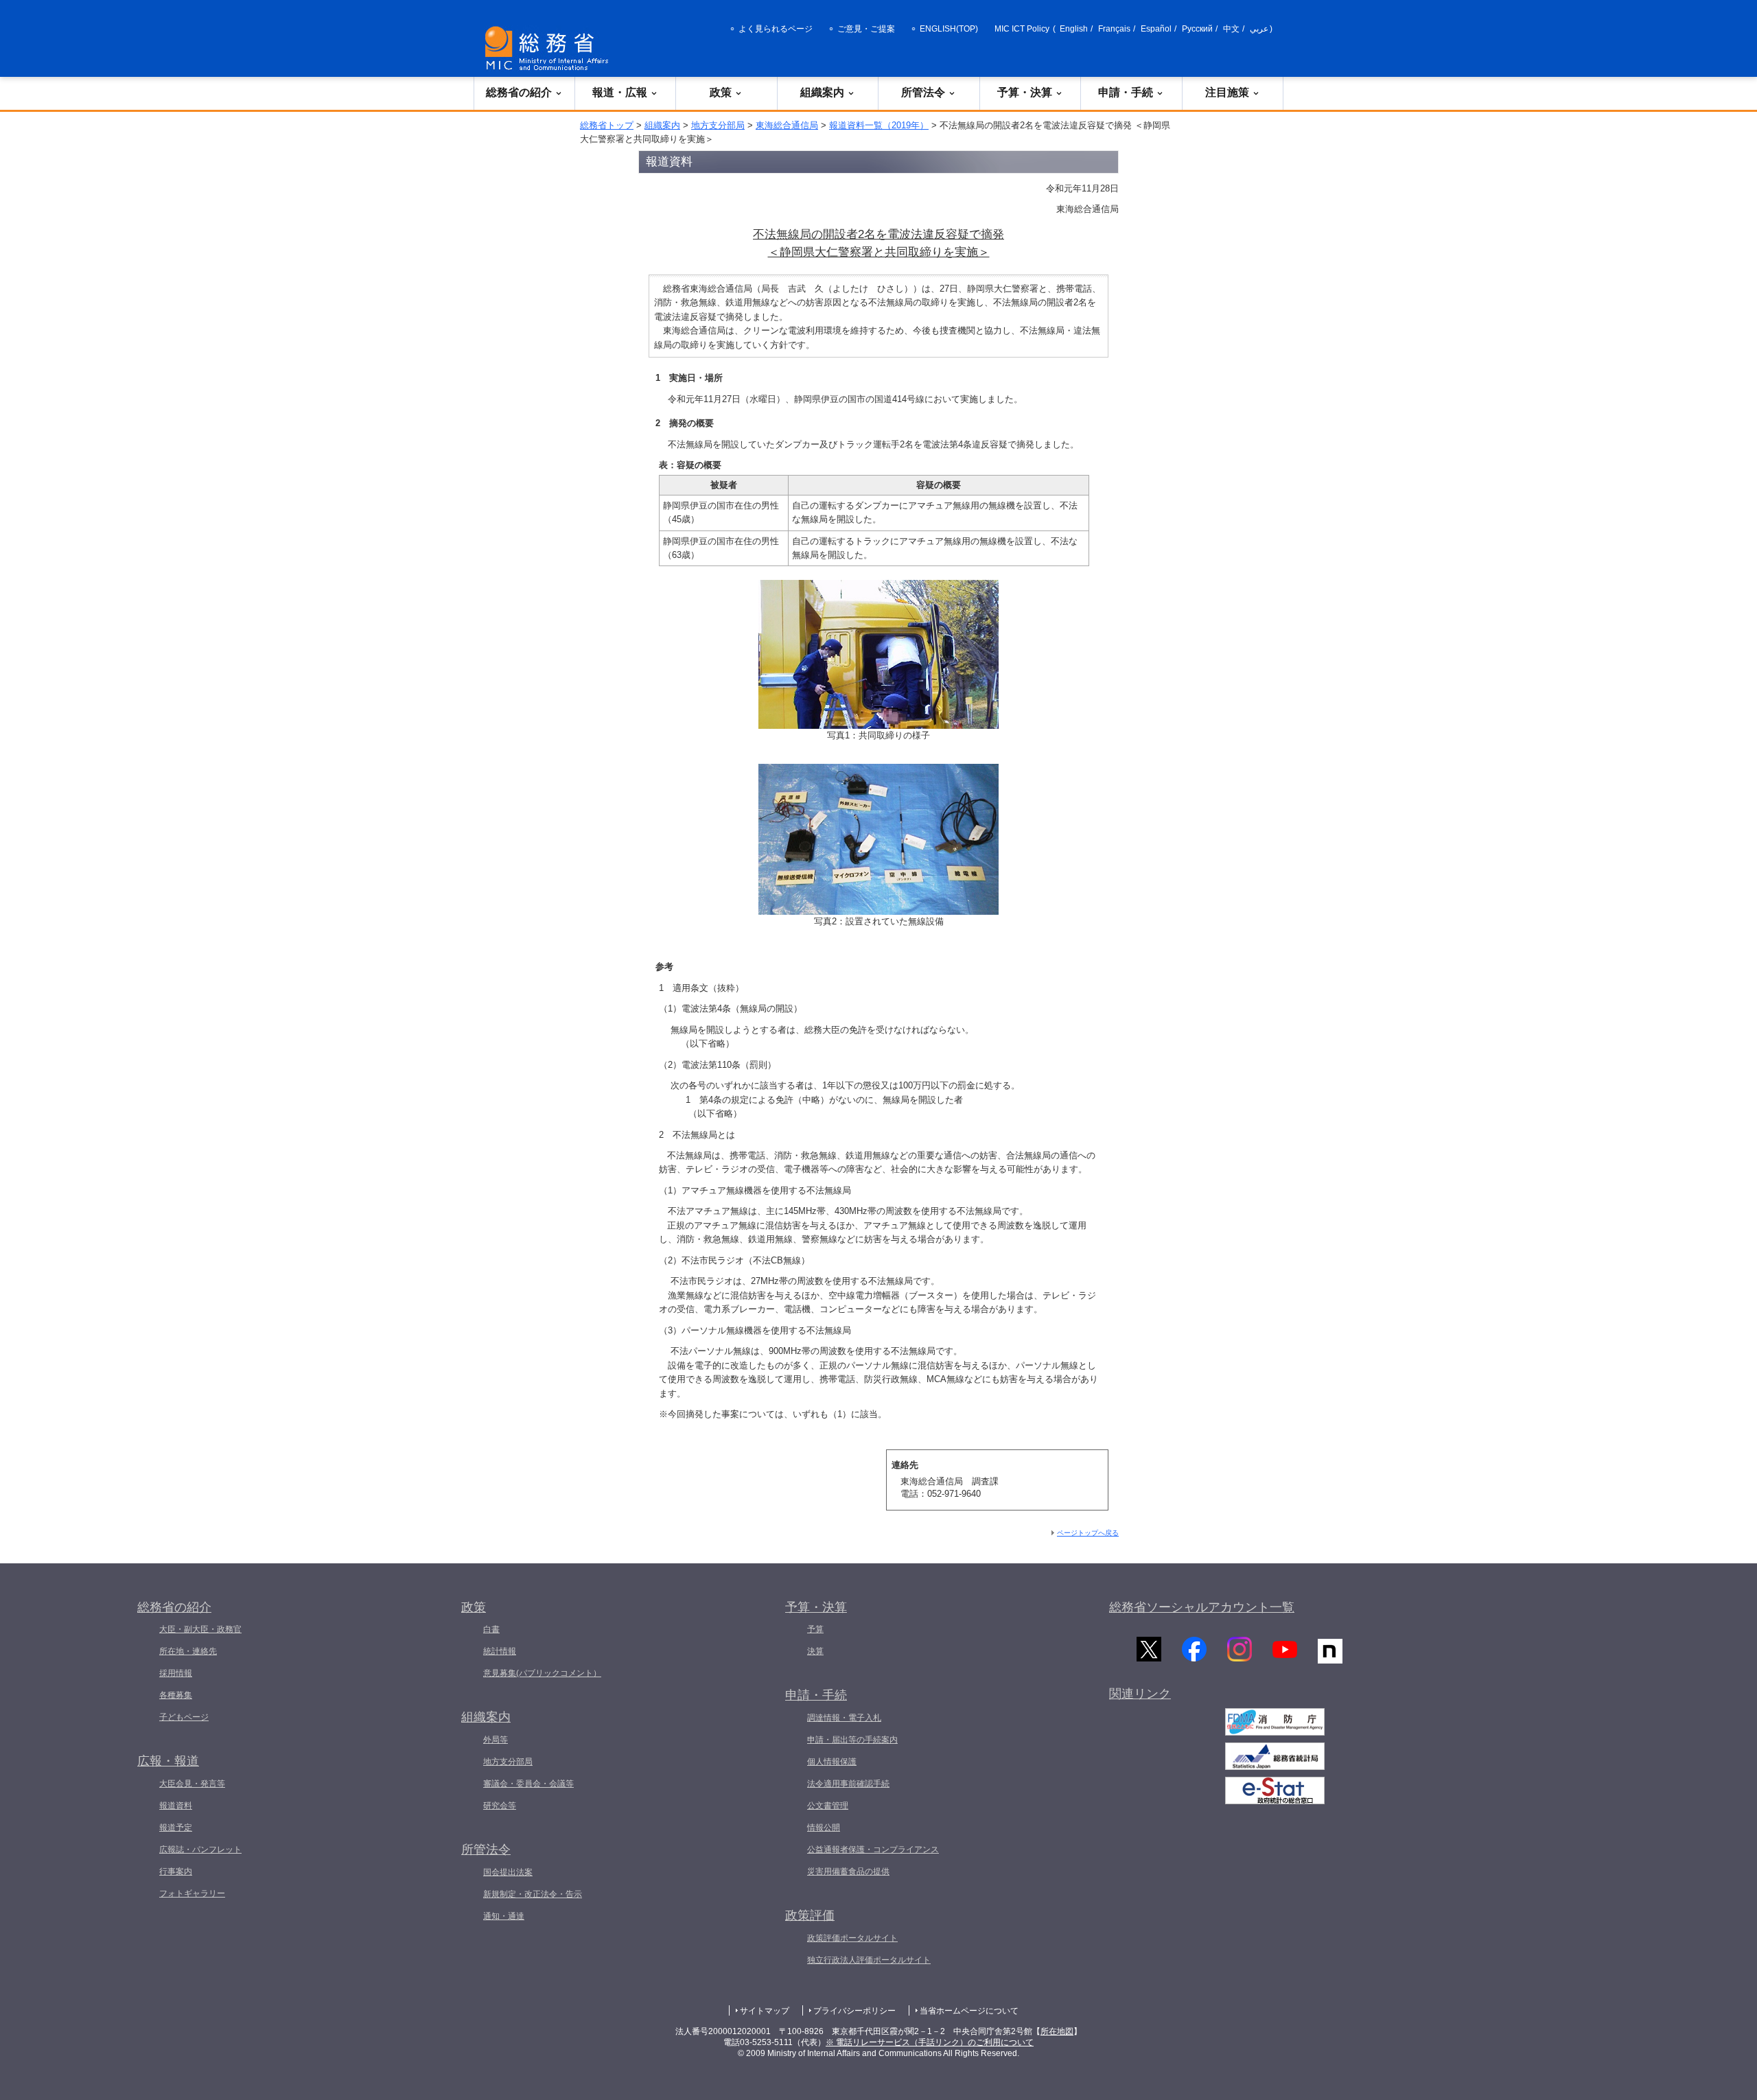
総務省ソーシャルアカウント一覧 (1202, 1607)
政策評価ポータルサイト (852, 1938)
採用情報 (176, 1673)
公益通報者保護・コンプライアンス (873, 1850)
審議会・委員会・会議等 (528, 1784)
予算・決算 (1025, 92)
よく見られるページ (776, 29)
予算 (815, 1629)
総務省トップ (607, 125)
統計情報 (500, 1651)
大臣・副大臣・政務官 (200, 1629)
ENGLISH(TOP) (949, 29)
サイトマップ (765, 2011)
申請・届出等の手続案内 (852, 1740)
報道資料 (176, 1806)
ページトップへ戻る (1088, 1533)
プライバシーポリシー (854, 2011)
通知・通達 (504, 1916)
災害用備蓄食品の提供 (848, 1871)
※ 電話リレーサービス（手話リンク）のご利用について (930, 2042)
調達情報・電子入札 (844, 1718)
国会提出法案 (508, 1872)
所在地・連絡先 (188, 1651)
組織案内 (822, 92)
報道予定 (176, 1828)
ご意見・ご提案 (866, 29)
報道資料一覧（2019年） (879, 125)
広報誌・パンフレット (200, 1850)
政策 (721, 92)
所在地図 (1057, 2031)
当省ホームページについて (969, 2011)
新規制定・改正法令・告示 (533, 1894)
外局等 (496, 1740)
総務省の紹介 (519, 92)
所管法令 (923, 92)
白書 (491, 1629)
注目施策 (1227, 92)
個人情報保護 (832, 1762)
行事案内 (176, 1871)
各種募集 (176, 1695)
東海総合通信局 (787, 125)
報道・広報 (620, 92)
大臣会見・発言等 (192, 1784)
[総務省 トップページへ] (550, 48)
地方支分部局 (718, 125)
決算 (815, 1651)
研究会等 (500, 1806)
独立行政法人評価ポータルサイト (869, 1960)
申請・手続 (1126, 92)
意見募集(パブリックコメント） (542, 1673)
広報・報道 (168, 1761)
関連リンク (1140, 1694)
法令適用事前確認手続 (848, 1784)
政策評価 (810, 1915)
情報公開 (824, 1828)
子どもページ (184, 1717)
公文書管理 (828, 1806)
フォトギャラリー (192, 1893)
